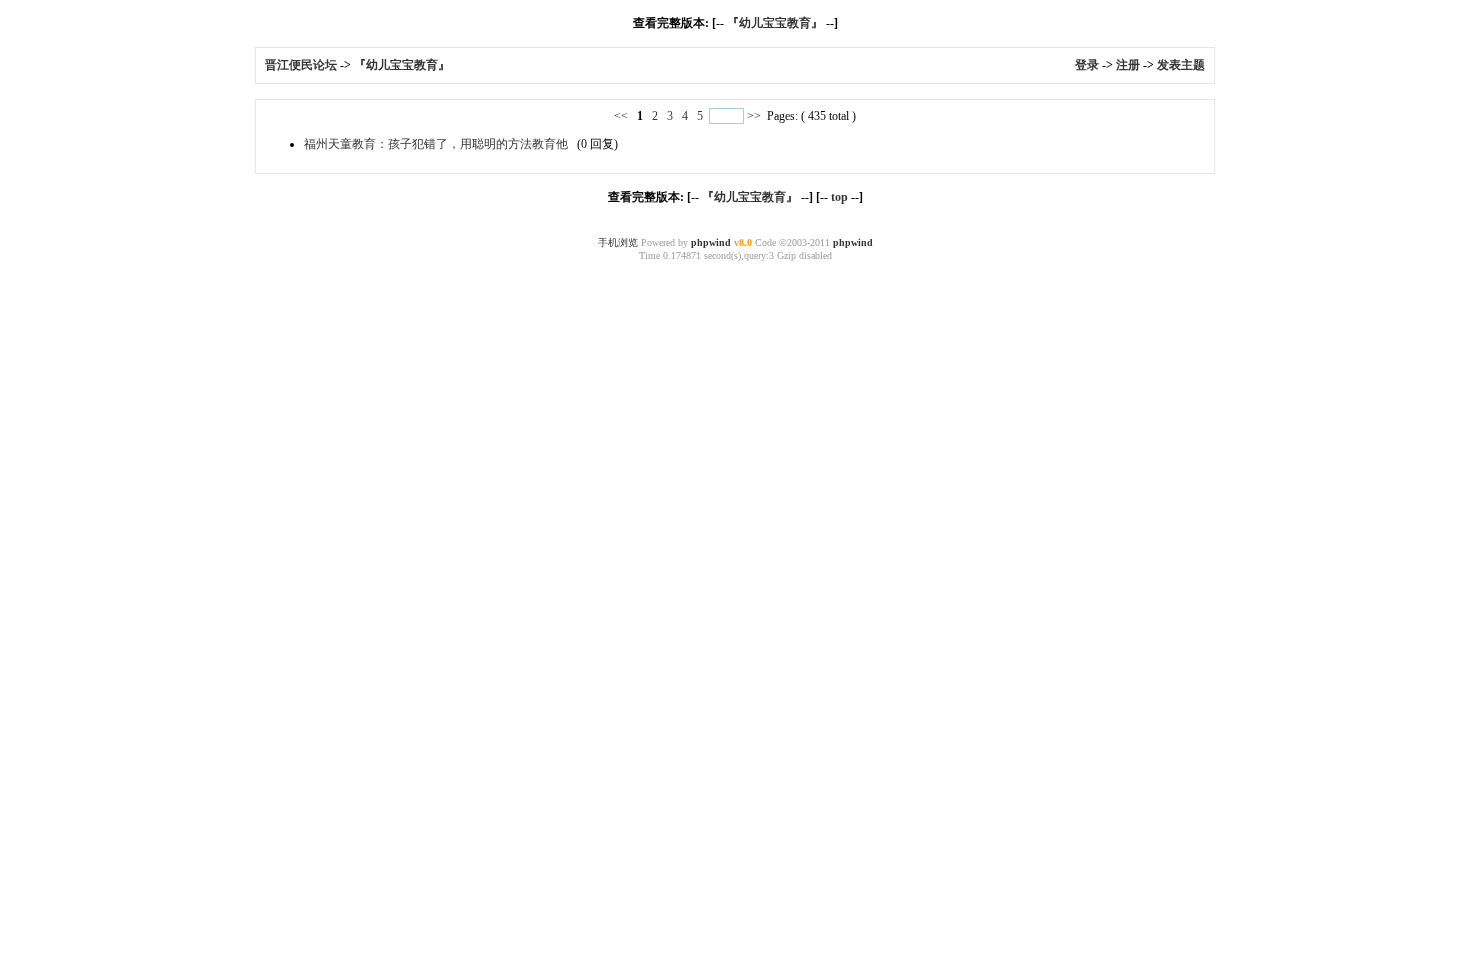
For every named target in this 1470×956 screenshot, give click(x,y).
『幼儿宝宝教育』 (775, 23)
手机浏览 (618, 242)
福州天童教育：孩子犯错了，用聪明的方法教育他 (436, 144)
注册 (1128, 65)
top (839, 197)
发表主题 (1181, 65)
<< (622, 116)
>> (754, 116)
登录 (1087, 65)
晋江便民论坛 (301, 65)
